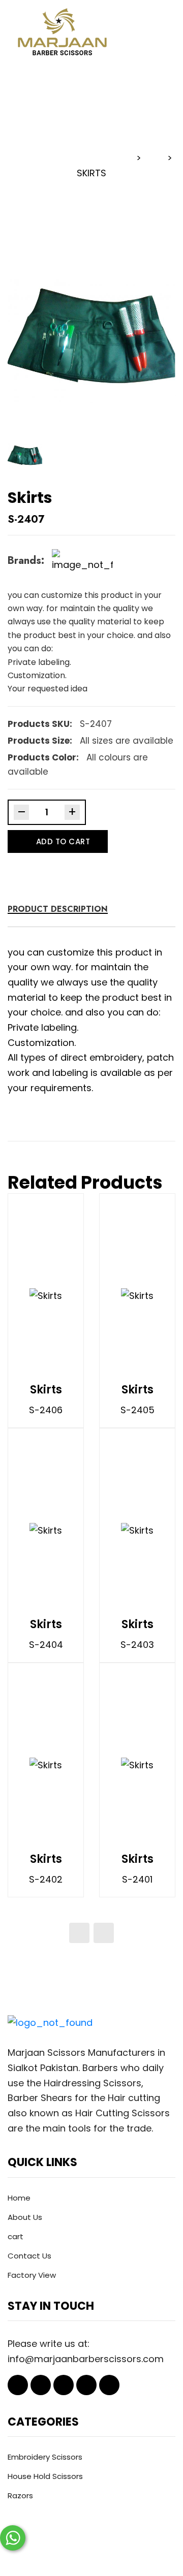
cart (16, 2236)
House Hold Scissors (45, 2476)
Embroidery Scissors (45, 2457)
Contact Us (29, 2256)
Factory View (32, 2275)
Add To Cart (63, 841)
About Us (25, 2217)
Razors (20, 2495)
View (76, 1295)
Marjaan (50, 2553)
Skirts (46, 1390)
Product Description (58, 909)
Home (19, 2198)
